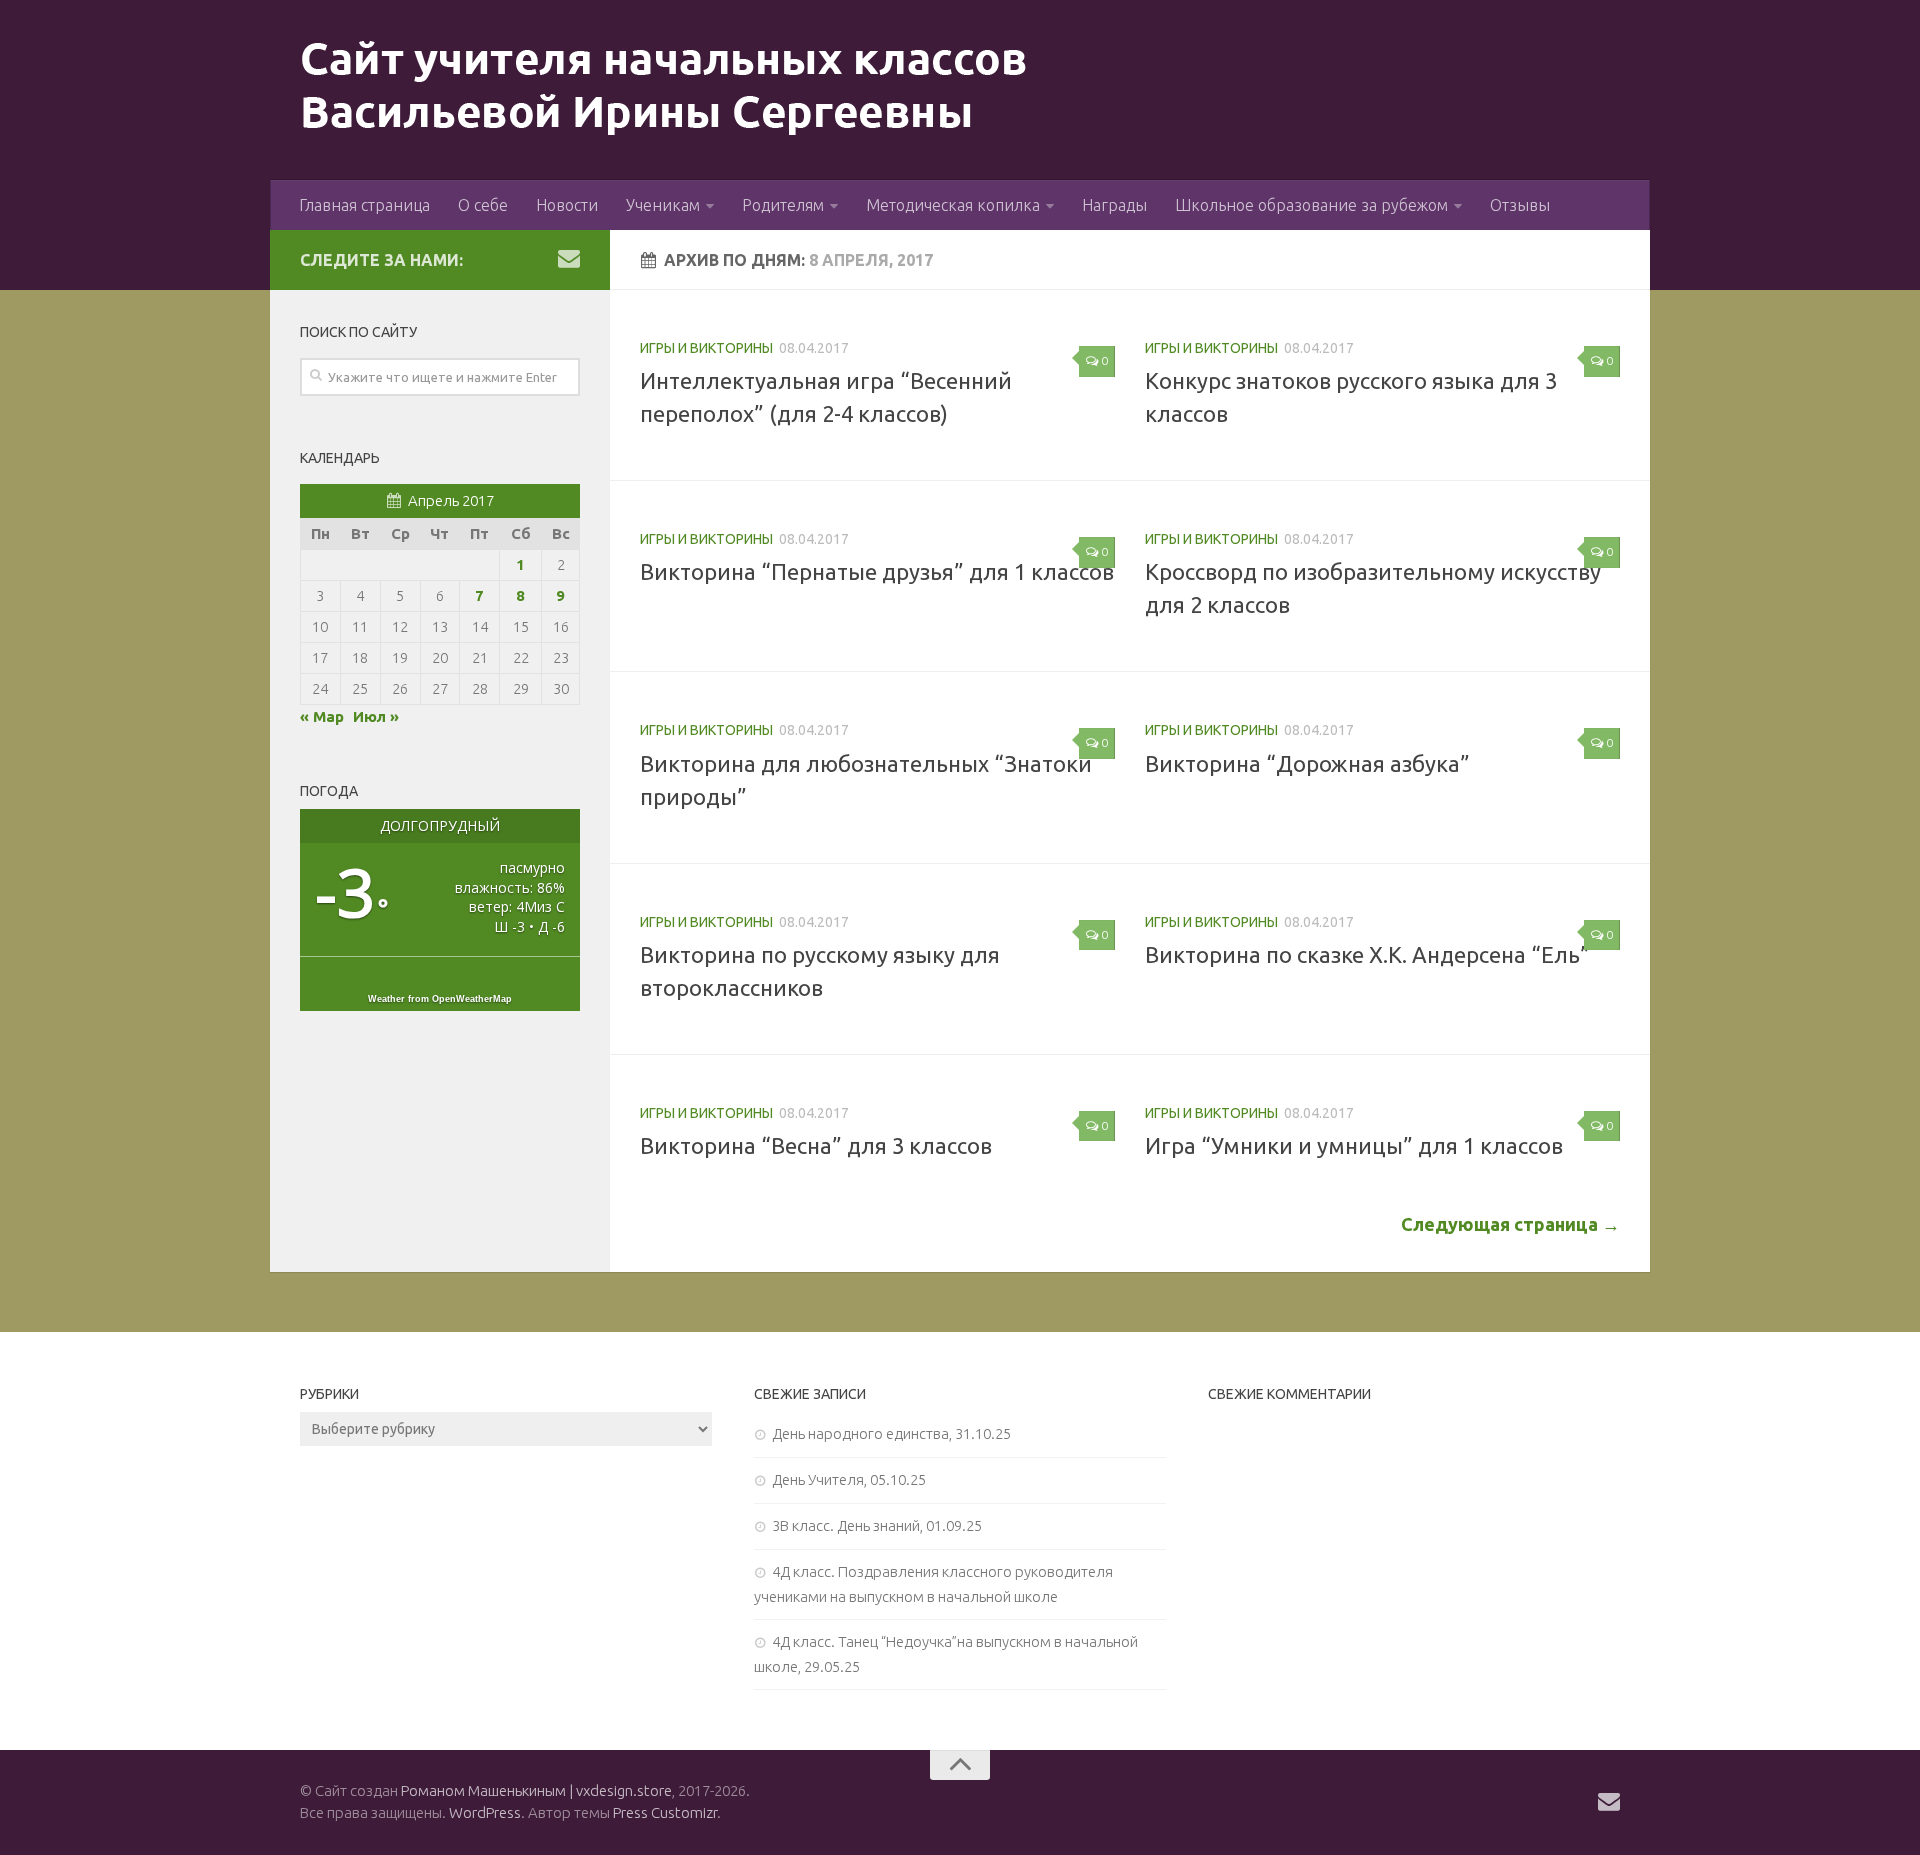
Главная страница (364, 205)
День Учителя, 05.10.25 (849, 1479)
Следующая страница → (1510, 1224)
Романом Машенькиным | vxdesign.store (536, 1790)
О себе (483, 205)
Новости (567, 205)
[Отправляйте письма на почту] (569, 258)
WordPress (485, 1812)
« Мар (322, 716)
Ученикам (663, 205)
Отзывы (1520, 205)
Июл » (376, 716)
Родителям (783, 205)
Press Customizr (665, 1812)
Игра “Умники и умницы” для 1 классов (1354, 1145)
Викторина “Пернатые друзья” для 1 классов (877, 571)
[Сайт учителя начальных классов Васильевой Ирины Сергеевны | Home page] (664, 90)
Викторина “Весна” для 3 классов (816, 1145)
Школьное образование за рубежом (1311, 205)
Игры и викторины (706, 348)
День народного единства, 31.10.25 (891, 1433)
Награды (1114, 205)
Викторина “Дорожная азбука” (1307, 763)
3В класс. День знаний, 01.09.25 (877, 1525)
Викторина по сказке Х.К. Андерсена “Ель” (1367, 954)
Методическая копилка (953, 205)
